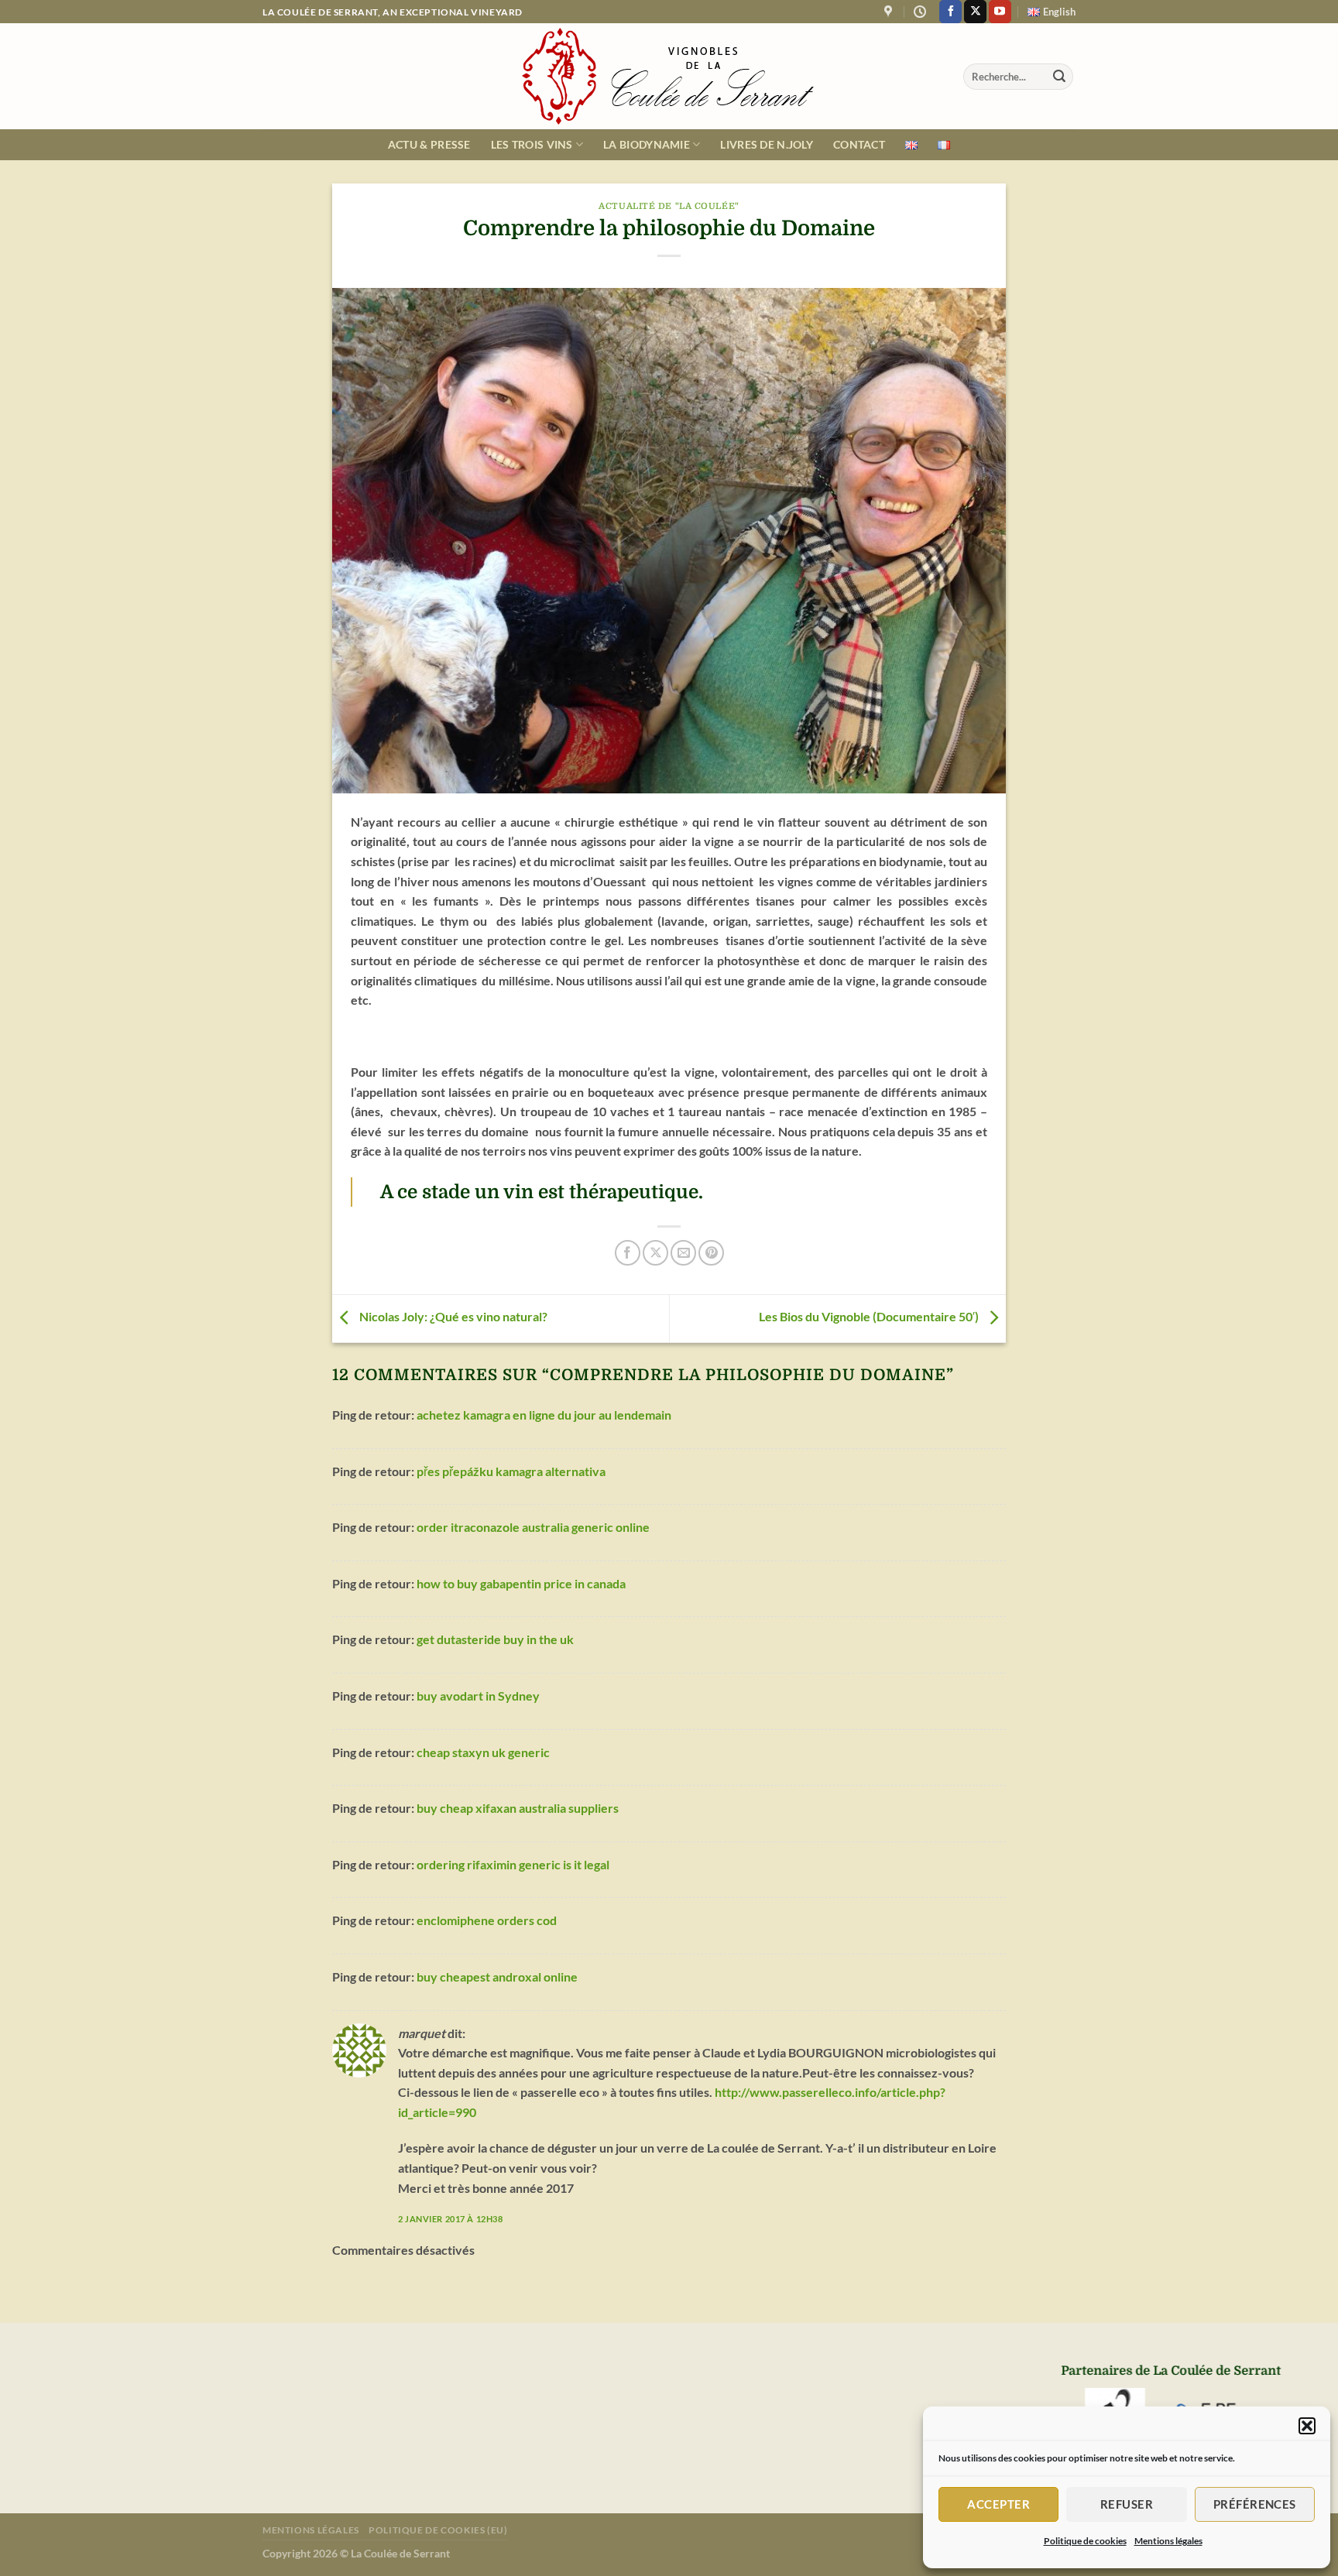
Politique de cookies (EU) (438, 2530)
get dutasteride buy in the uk (495, 1639)
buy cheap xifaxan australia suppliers (518, 1808)
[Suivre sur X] (975, 12)
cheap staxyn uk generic (483, 1752)
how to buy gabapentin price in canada (521, 1583)
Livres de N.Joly (767, 144)
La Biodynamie (647, 144)
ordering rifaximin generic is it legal (513, 1864)
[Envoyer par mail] (683, 1253)
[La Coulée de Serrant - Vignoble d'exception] (669, 76)
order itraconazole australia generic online (533, 1527)
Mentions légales (1168, 2541)
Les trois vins (532, 144)
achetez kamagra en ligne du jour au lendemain (544, 1415)
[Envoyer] (1059, 77)
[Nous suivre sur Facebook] (950, 12)
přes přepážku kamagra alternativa (511, 1471)
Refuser (1127, 2504)
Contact (859, 144)
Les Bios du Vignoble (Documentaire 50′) (870, 1317)
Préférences (1255, 2504)
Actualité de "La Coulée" (669, 206)
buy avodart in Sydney (478, 1696)
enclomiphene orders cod (487, 1920)
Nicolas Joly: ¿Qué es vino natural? (452, 1317)
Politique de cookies (1085, 2541)
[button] (1307, 2426)
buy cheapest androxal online (497, 1977)
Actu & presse (429, 144)
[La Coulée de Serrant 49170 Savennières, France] (890, 12)
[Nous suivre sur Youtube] (1000, 12)
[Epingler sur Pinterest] (711, 1253)
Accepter (998, 2504)
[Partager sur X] (655, 1253)
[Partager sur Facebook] (628, 1253)
